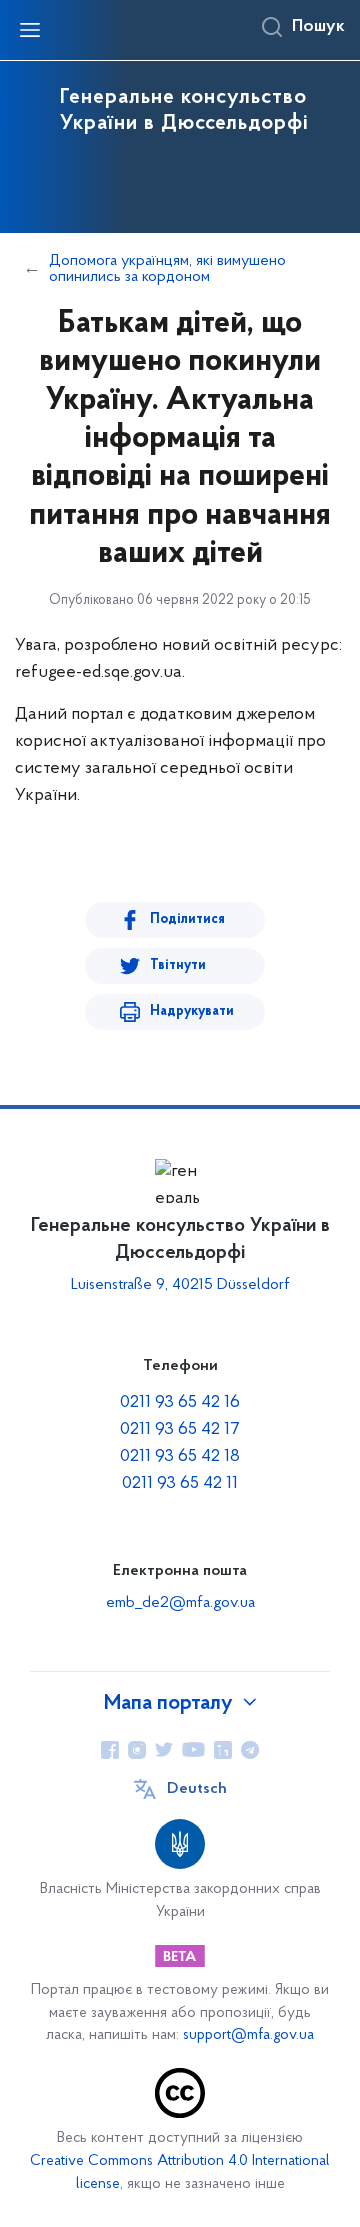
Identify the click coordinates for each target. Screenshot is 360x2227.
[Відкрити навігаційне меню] (30, 30)
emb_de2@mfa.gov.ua (180, 1603)
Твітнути (178, 965)
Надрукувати (192, 1011)
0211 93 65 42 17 (180, 1430)
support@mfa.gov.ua (248, 2035)
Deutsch (197, 1789)
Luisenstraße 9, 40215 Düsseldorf (180, 1285)
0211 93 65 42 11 (180, 1484)
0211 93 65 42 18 (180, 1457)
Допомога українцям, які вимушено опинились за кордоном (167, 269)
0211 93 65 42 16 (180, 1403)
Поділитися (187, 919)
